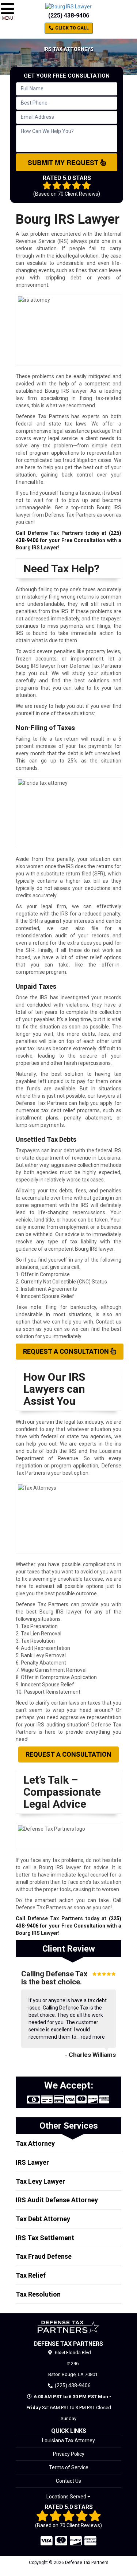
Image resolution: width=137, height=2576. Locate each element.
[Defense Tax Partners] (68, 2327)
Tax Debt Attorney (43, 2219)
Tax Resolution (38, 2294)
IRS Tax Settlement (45, 2238)
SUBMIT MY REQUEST (64, 162)
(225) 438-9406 (69, 15)
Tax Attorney (35, 2143)
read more (93, 2037)
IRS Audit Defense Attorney (57, 2200)
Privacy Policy (69, 2454)
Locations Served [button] (67, 2497)
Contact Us (68, 2481)
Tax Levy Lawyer (40, 2181)
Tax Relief (31, 2275)
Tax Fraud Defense (44, 2256)
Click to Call (71, 28)
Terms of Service (69, 2467)
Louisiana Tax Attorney (68, 2440)
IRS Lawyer (32, 2162)
